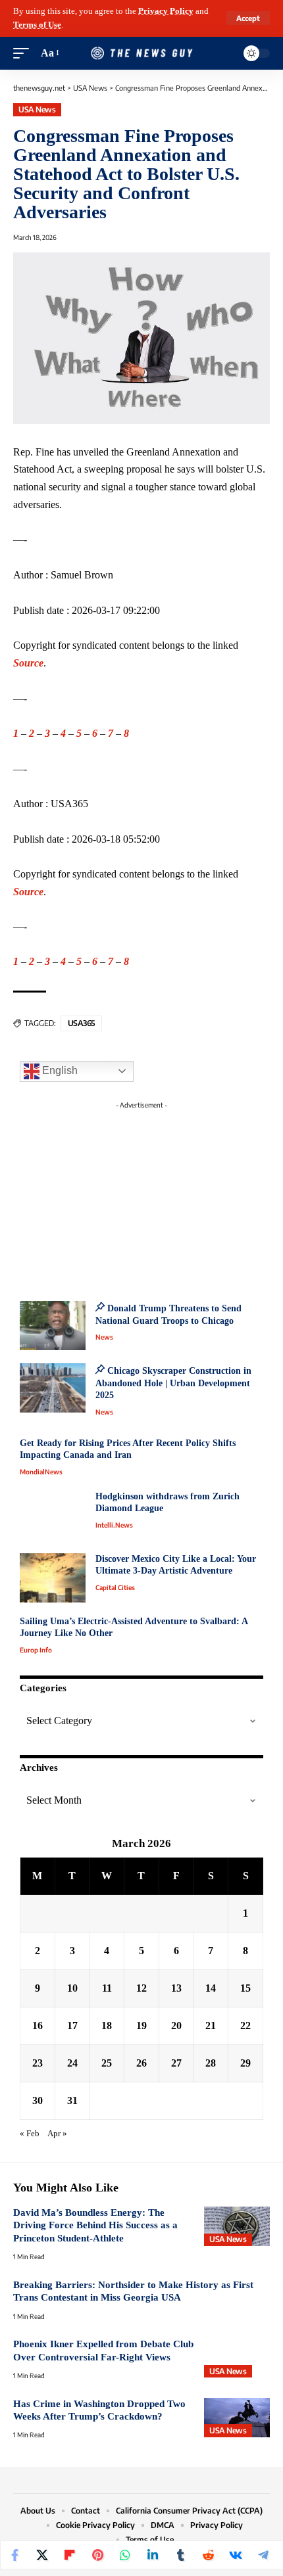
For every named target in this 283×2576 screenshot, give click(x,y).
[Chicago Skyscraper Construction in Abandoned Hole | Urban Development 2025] (53, 1388)
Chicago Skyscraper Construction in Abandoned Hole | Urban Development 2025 (173, 1383)
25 (107, 2063)
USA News (37, 109)
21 (211, 2026)
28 (211, 2063)
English (59, 1070)
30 (38, 2100)
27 (176, 2063)
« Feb (30, 2134)
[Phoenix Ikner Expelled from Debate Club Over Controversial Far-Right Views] (237, 2358)
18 (107, 2026)
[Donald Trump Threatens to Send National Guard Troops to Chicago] (53, 1325)
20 (176, 2026)
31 (72, 2100)
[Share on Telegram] (263, 2555)
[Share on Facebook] (14, 2555)
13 (176, 1988)
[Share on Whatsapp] (125, 2555)
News (104, 1337)
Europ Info (36, 1650)
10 (72, 1988)
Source (28, 663)
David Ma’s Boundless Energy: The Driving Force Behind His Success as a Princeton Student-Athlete (95, 2225)
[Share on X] (42, 2555)
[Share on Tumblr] (180, 2555)
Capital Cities (115, 1587)
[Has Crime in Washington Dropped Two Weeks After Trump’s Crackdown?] (237, 2418)
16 (38, 2026)
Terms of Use (37, 25)
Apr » (57, 2134)
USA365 (81, 1023)
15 (245, 1988)
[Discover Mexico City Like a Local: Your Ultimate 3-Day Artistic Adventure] (53, 1578)
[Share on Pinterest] (97, 2555)
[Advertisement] (141, 1197)
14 (211, 1988)
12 (141, 1988)
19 (141, 2026)
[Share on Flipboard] (70, 2555)
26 (141, 2063)
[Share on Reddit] (208, 2555)
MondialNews (41, 1472)
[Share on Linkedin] (153, 2555)
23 (38, 2063)
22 (245, 2026)
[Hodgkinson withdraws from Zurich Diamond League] (53, 1515)
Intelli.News (114, 1525)
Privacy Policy (166, 11)
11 (107, 1988)
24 (72, 2063)
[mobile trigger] (24, 54)
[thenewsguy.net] (141, 54)
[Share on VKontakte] (236, 2555)
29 (245, 2063)
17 (72, 2026)
